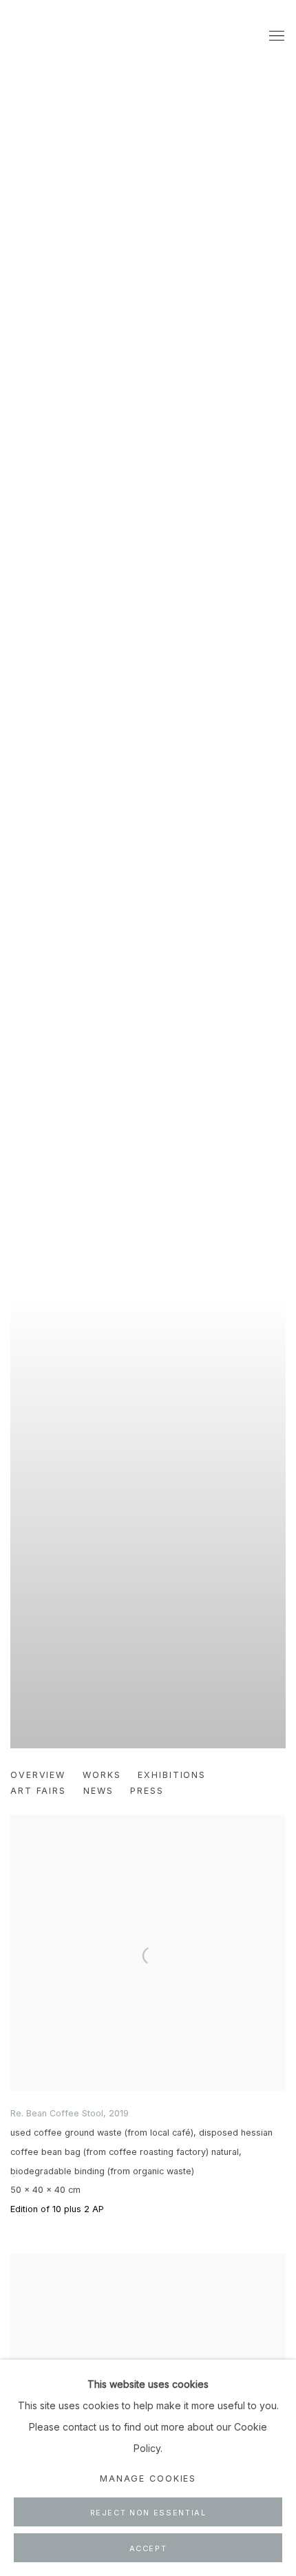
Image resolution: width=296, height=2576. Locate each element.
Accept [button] (148, 2548)
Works (102, 1775)
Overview (38, 1775)
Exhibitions (172, 1775)
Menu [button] (275, 37)
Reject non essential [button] (148, 2513)
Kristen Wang (148, 901)
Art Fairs (38, 1791)
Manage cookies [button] (148, 2478)
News (98, 1791)
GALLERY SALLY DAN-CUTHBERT (45, 37)
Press (147, 1791)
